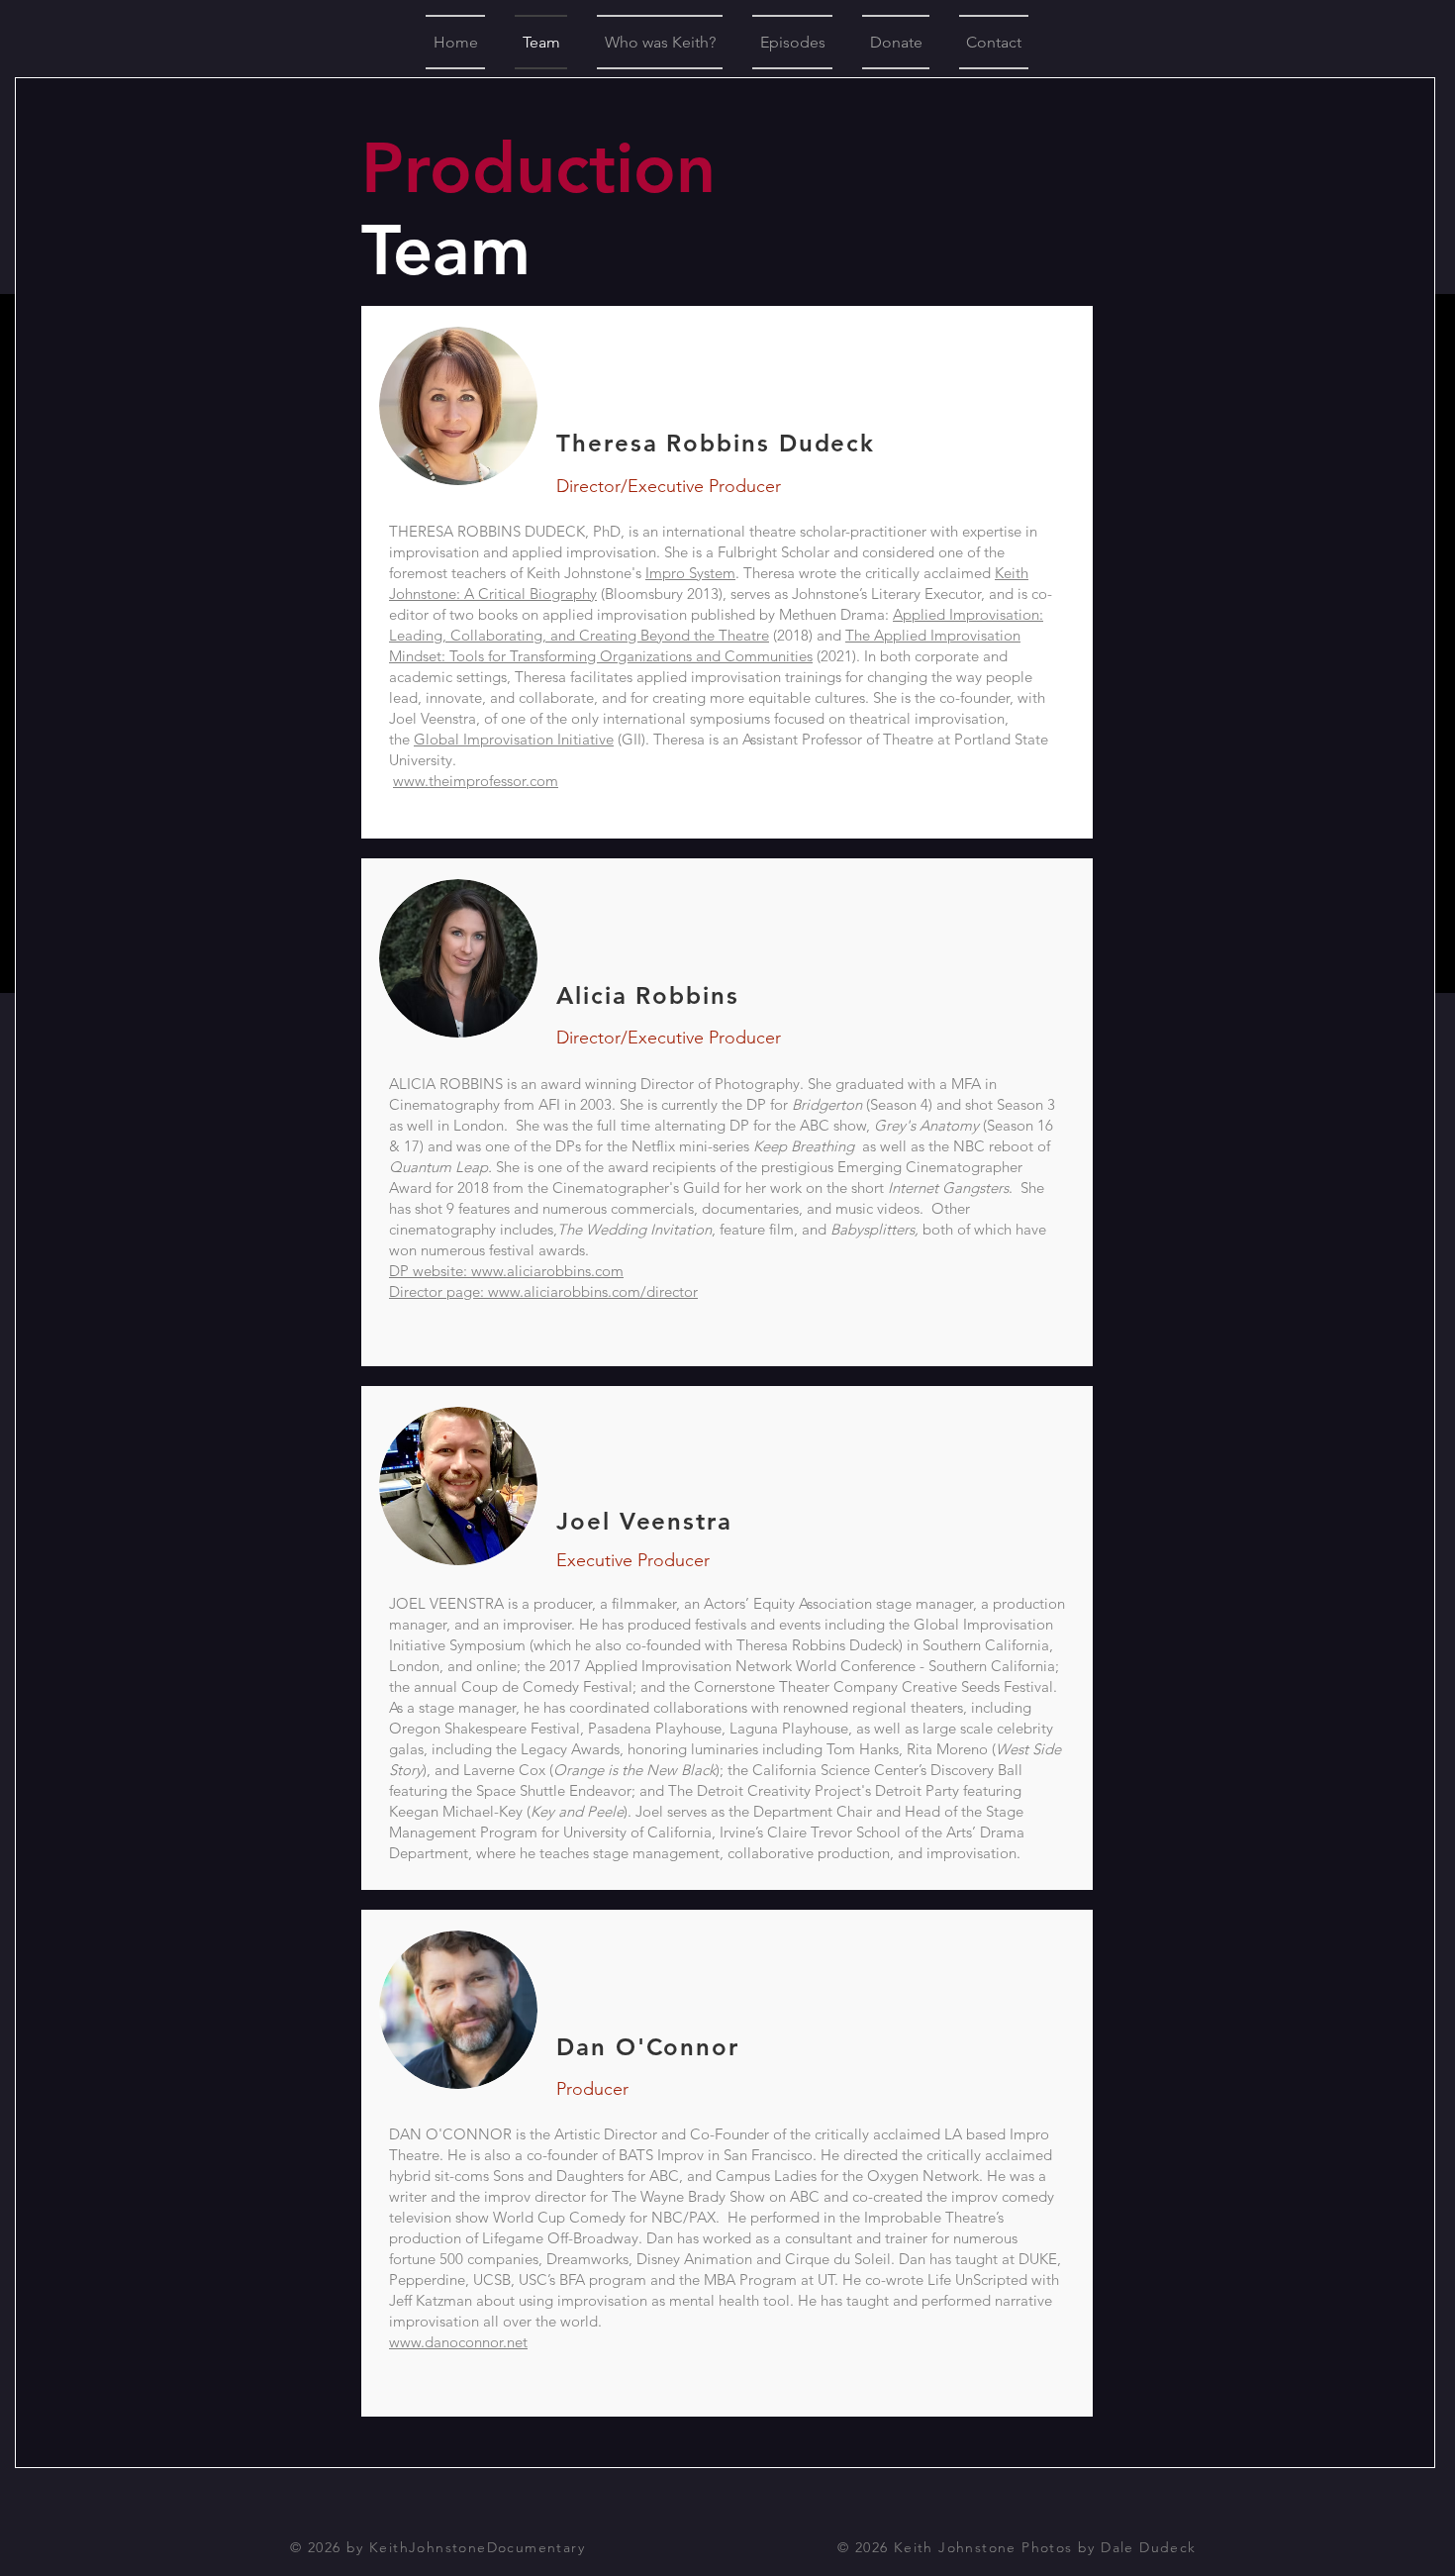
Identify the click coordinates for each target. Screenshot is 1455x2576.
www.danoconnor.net (458, 2342)
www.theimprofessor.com (476, 781)
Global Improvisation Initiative (514, 739)
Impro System (690, 573)
